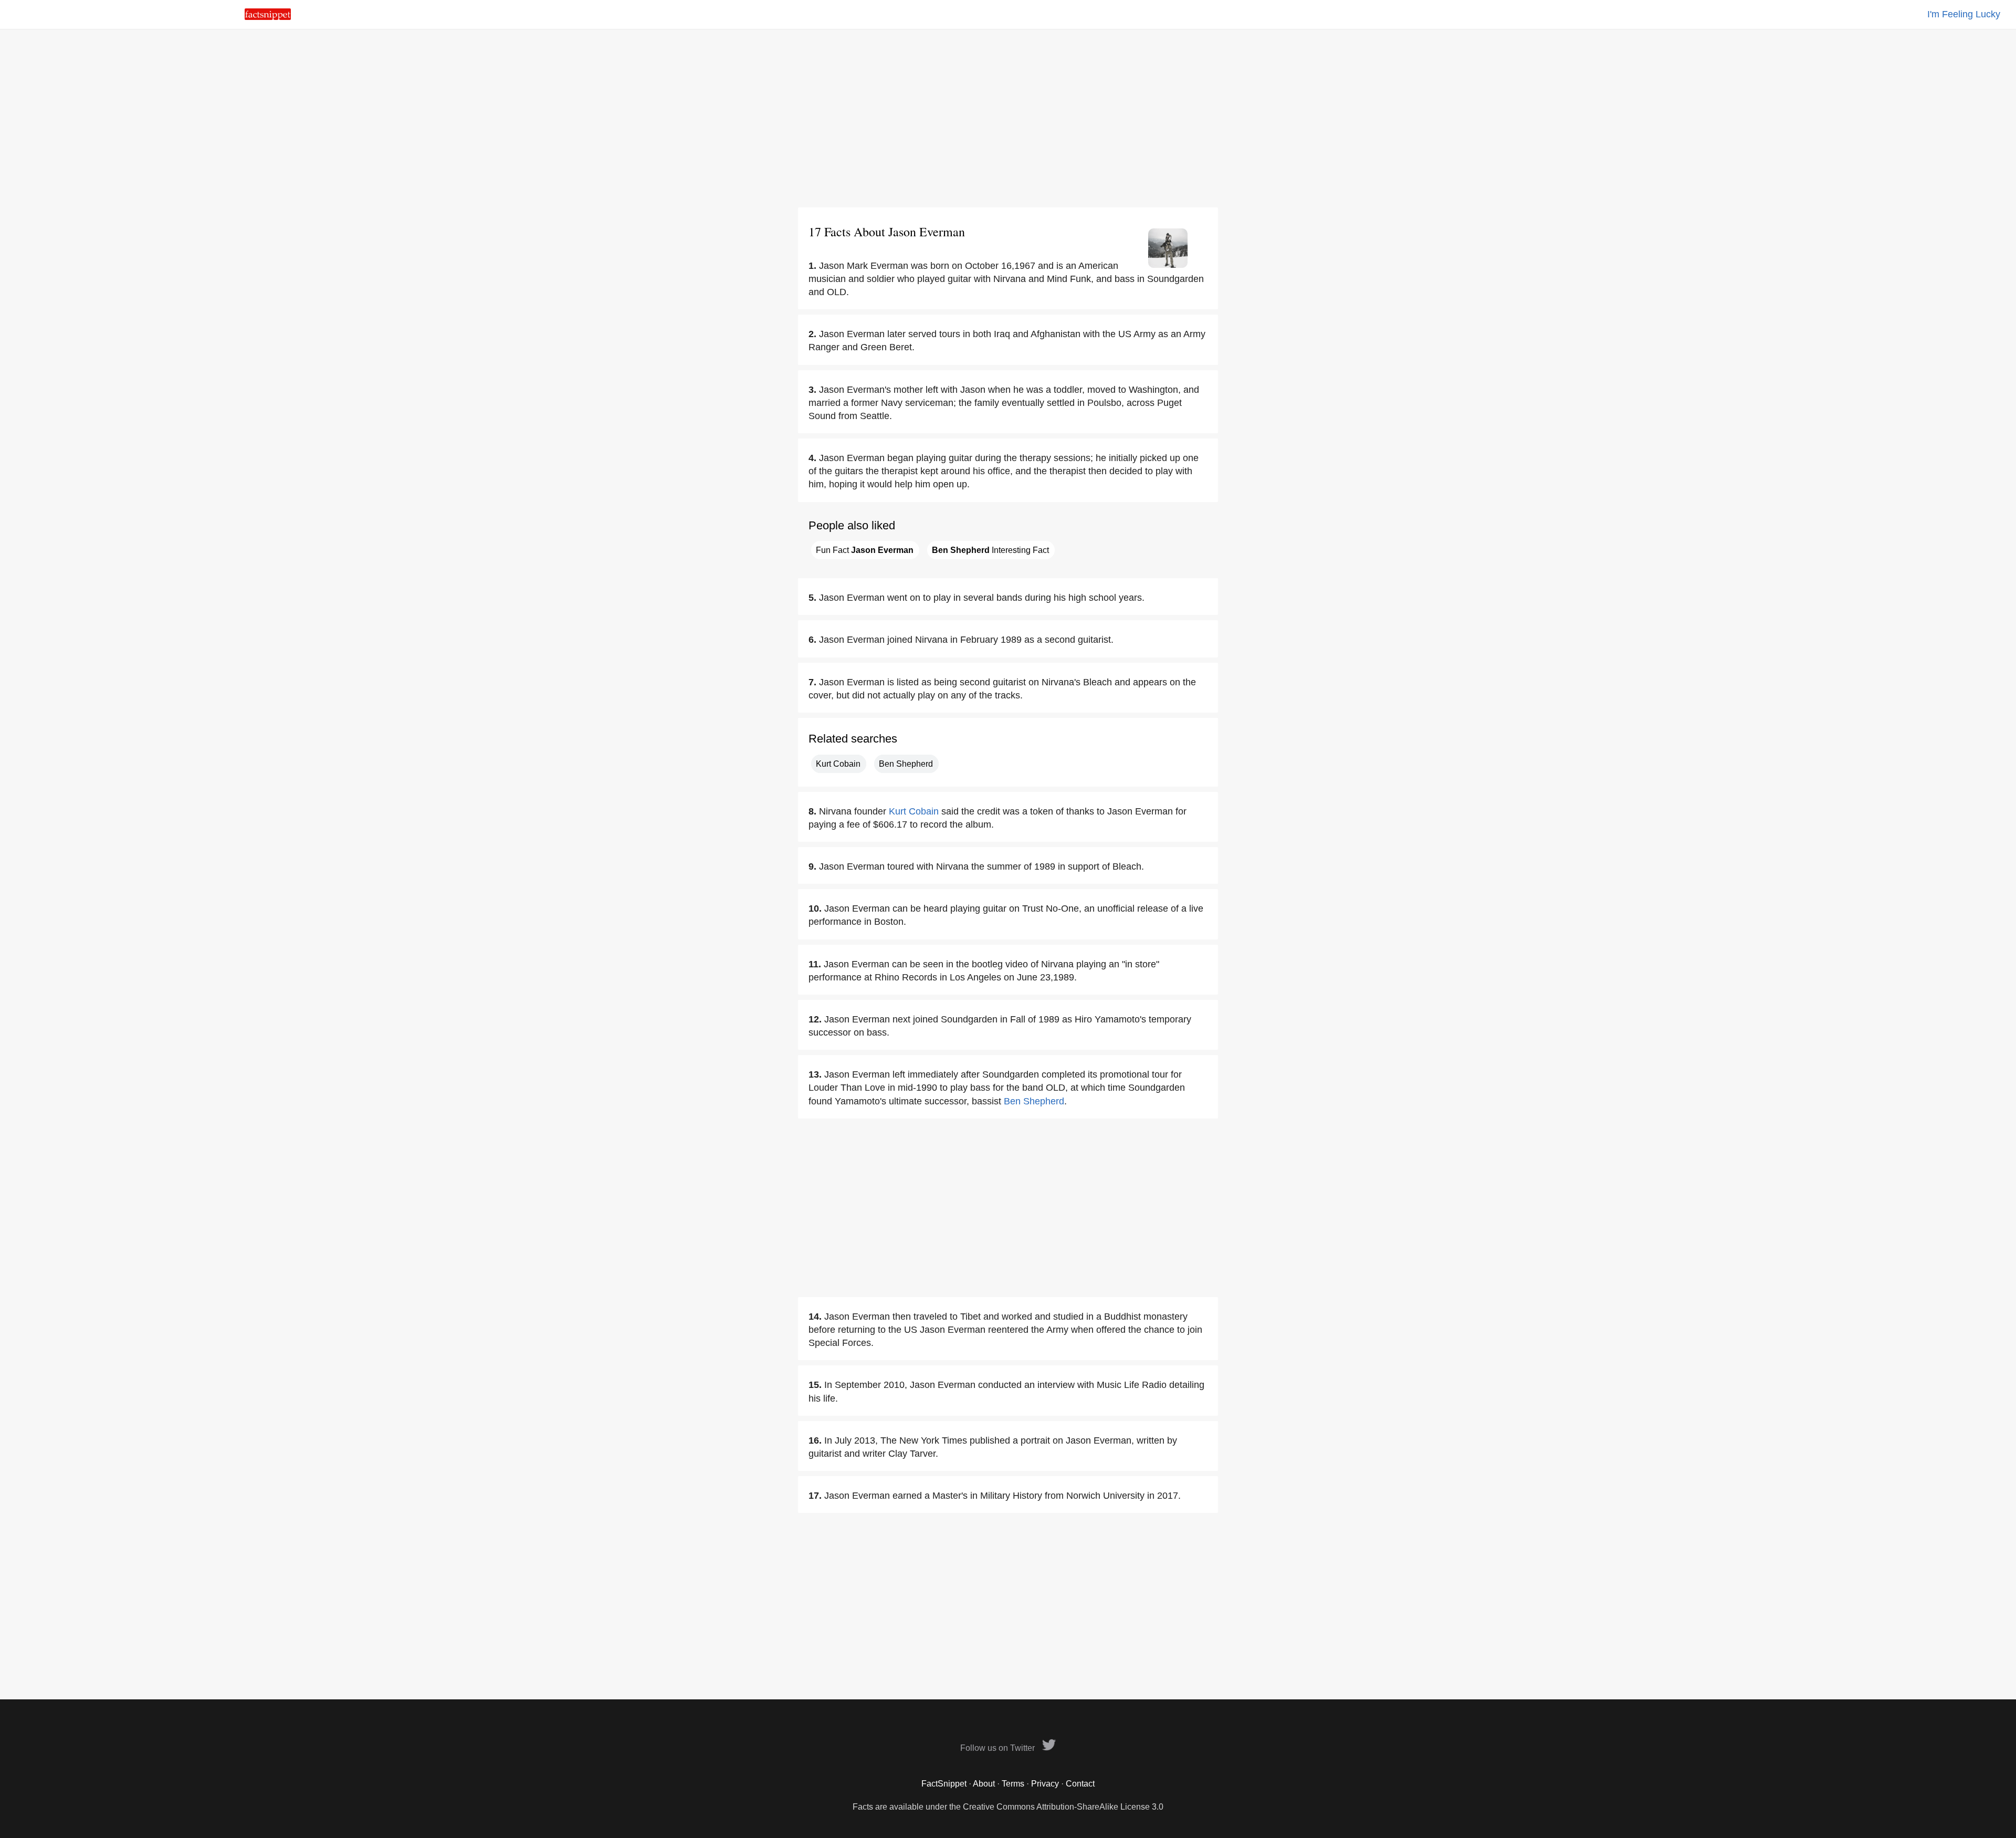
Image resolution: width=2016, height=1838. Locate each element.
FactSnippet (944, 1784)
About (984, 1784)
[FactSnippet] (268, 17)
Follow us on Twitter (999, 1748)
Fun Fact (865, 550)
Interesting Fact (990, 550)
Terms (1013, 1784)
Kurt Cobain (838, 764)
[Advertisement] (1008, 118)
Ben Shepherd (906, 764)
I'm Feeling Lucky (1964, 14)
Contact (1080, 1784)
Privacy (1045, 1784)
